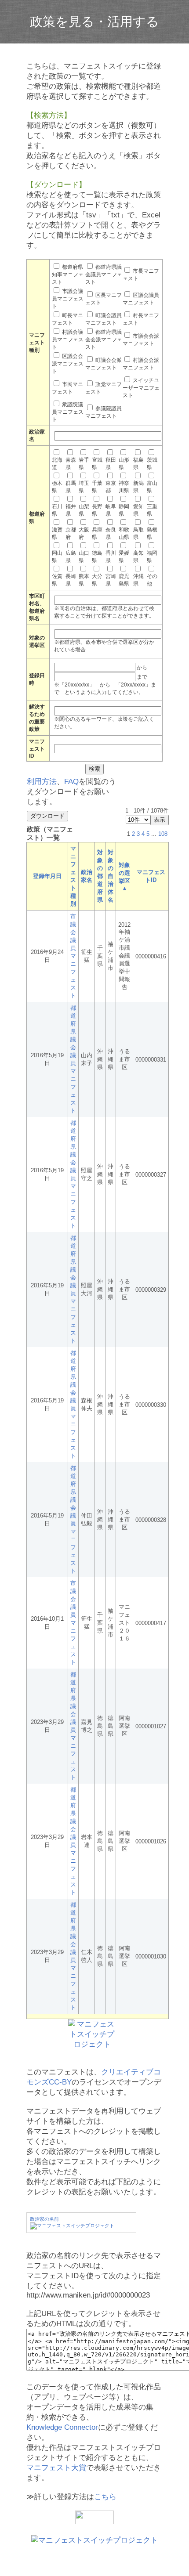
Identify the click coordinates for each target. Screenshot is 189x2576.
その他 (152, 580)
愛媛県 (124, 557)
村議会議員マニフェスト (68, 340)
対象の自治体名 (111, 876)
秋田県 (111, 464)
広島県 (71, 557)
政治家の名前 (44, 2219)
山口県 (84, 557)
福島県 (138, 464)
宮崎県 (111, 580)
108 (163, 834)
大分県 (97, 580)
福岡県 (152, 557)
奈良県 (111, 533)
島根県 (152, 533)
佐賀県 (57, 580)
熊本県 (84, 580)
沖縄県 (138, 580)
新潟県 (138, 487)
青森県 (71, 464)
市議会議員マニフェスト (68, 299)
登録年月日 (47, 876)
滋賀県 (57, 533)
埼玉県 (84, 487)
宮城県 (97, 464)
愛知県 (138, 510)
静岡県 (124, 510)
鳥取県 (138, 533)
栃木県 (57, 487)
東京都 (111, 487)
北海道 (57, 464)
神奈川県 (124, 487)
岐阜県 (111, 510)
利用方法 (42, 782)
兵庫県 (97, 533)
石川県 (57, 510)
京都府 (71, 533)
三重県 (152, 510)
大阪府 (84, 533)
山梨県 (84, 510)
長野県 (97, 510)
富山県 (152, 487)
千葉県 (97, 487)
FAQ (71, 782)
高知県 (138, 557)
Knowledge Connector (62, 2427)
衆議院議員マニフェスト (68, 412)
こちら (105, 2497)
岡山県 (57, 557)
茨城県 (152, 464)
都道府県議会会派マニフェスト (104, 340)
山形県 (124, 464)
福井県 (71, 510)
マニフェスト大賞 (56, 2468)
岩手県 (84, 464)
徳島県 (97, 557)
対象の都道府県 (100, 876)
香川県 (111, 557)
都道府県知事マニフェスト (68, 275)
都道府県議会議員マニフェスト (104, 275)
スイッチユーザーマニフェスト (141, 388)
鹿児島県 (124, 580)
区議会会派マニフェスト (68, 364)
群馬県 (71, 487)
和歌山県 (124, 533)
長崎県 (71, 580)
